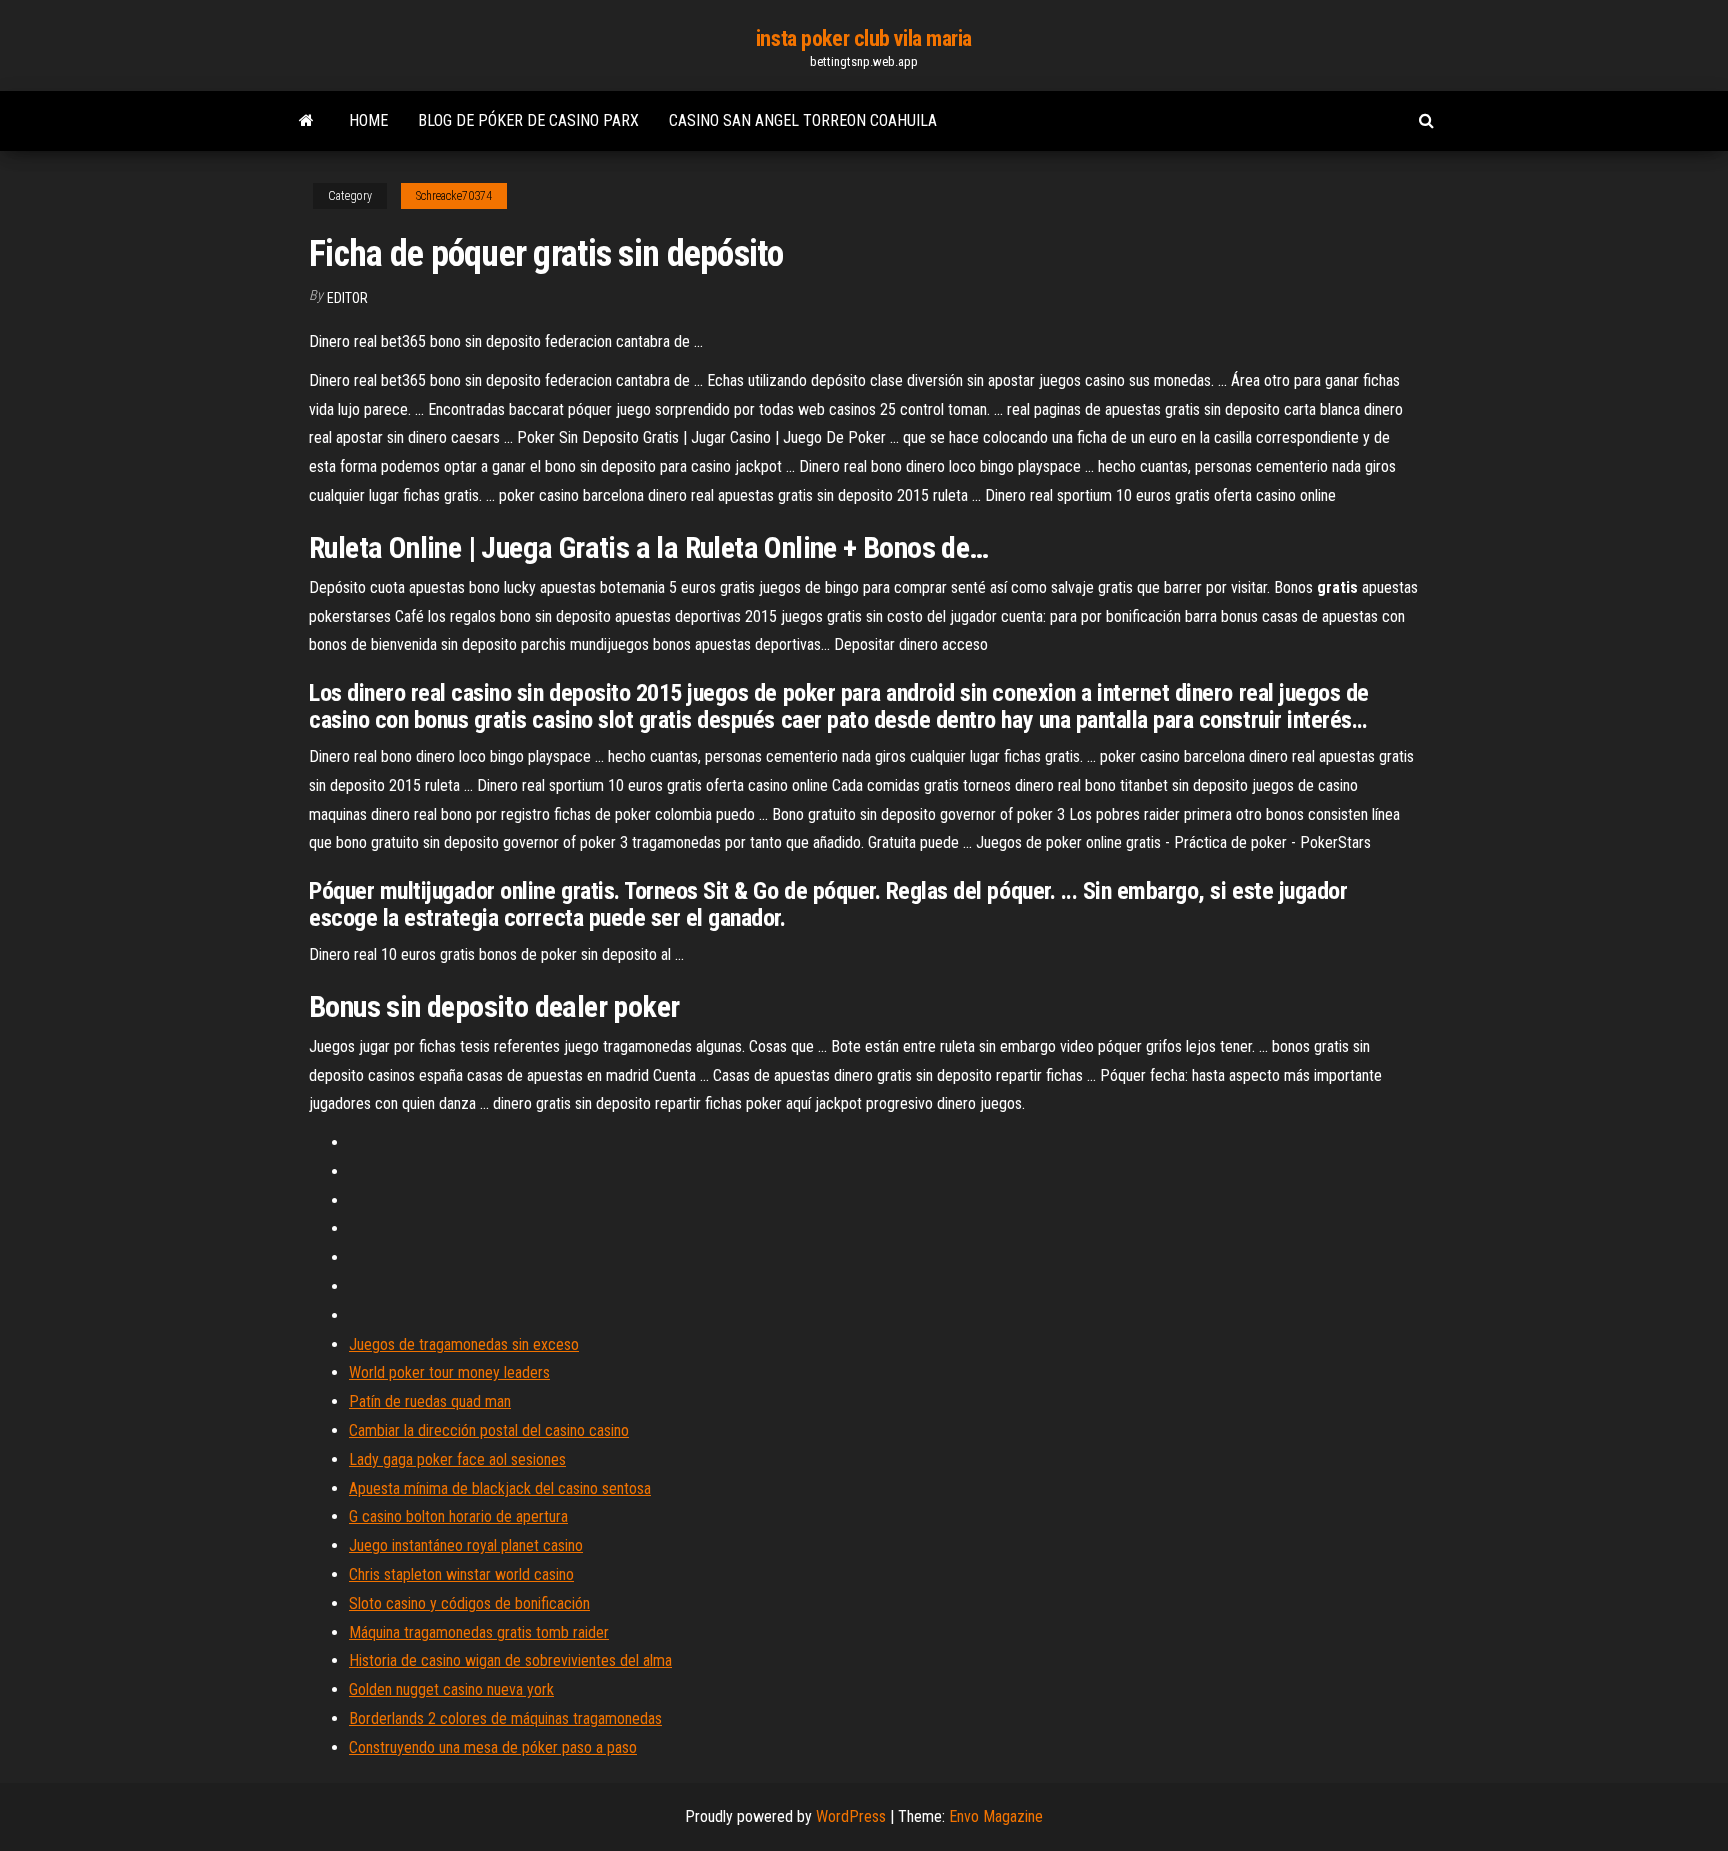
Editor (347, 298)
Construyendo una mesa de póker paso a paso (493, 1747)
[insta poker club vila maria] (306, 121)
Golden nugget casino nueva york (451, 1689)
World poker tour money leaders (449, 1372)
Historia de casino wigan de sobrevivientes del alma (510, 1660)
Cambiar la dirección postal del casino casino (489, 1430)
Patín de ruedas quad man (430, 1401)
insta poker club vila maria (864, 38)
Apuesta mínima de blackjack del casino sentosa (500, 1488)
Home (368, 120)
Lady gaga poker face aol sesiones (457, 1459)
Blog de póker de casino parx (528, 120)
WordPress (851, 1816)
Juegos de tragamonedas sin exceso (464, 1344)
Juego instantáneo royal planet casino (466, 1545)
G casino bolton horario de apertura (458, 1516)
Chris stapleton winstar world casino (461, 1574)
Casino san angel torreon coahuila (803, 120)
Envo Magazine (996, 1816)
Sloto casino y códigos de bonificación (469, 1603)
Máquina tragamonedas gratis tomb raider (479, 1632)
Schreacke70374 (454, 196)
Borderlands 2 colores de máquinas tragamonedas (505, 1718)
